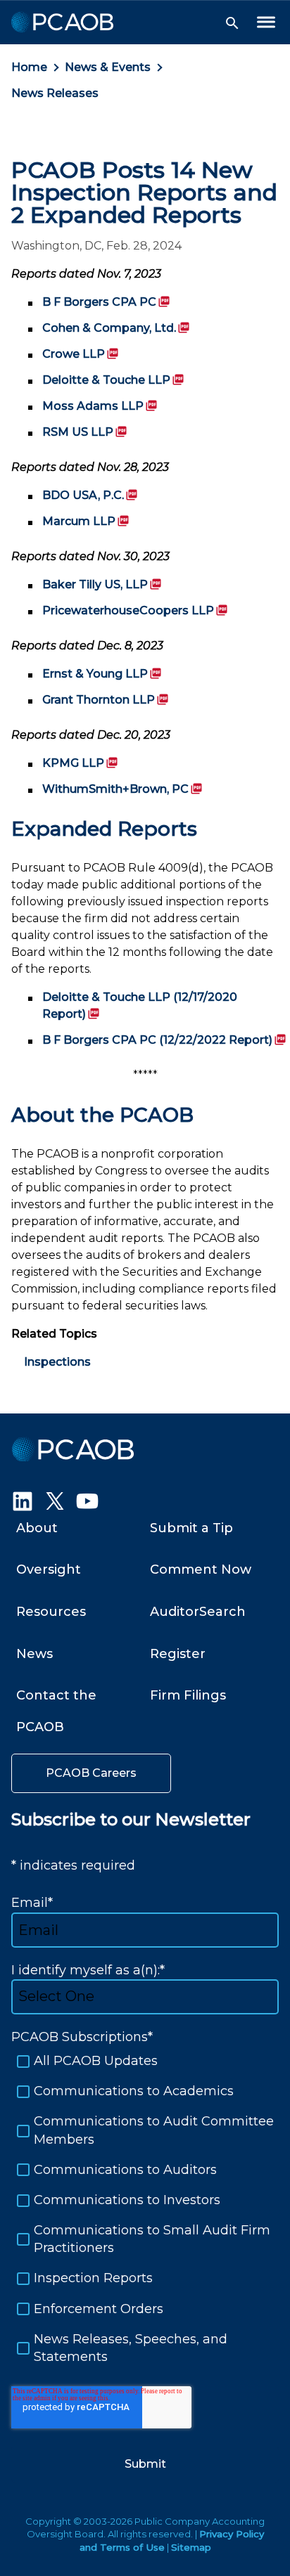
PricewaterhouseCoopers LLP (135, 610)
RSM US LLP (85, 432)
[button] (232, 23)
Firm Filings (188, 1695)
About (37, 1528)
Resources (51, 1612)
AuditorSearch (198, 1612)
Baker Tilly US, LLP (102, 584)
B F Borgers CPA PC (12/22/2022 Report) (164, 1040)
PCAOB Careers (91, 1773)
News (34, 1654)
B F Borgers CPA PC (106, 302)
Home (29, 67)
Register (178, 1654)
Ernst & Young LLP (102, 674)
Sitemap (191, 2547)
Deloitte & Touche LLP (113, 380)
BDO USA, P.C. (90, 495)
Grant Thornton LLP (106, 700)
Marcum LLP (86, 521)
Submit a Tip (191, 1528)
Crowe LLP (81, 354)
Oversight (49, 1569)
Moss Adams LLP (100, 406)
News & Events (108, 67)
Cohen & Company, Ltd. (116, 328)
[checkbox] (145, 2209)
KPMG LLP (80, 763)
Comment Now (201, 1569)
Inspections (57, 1362)
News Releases (55, 93)
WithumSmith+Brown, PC (122, 789)
